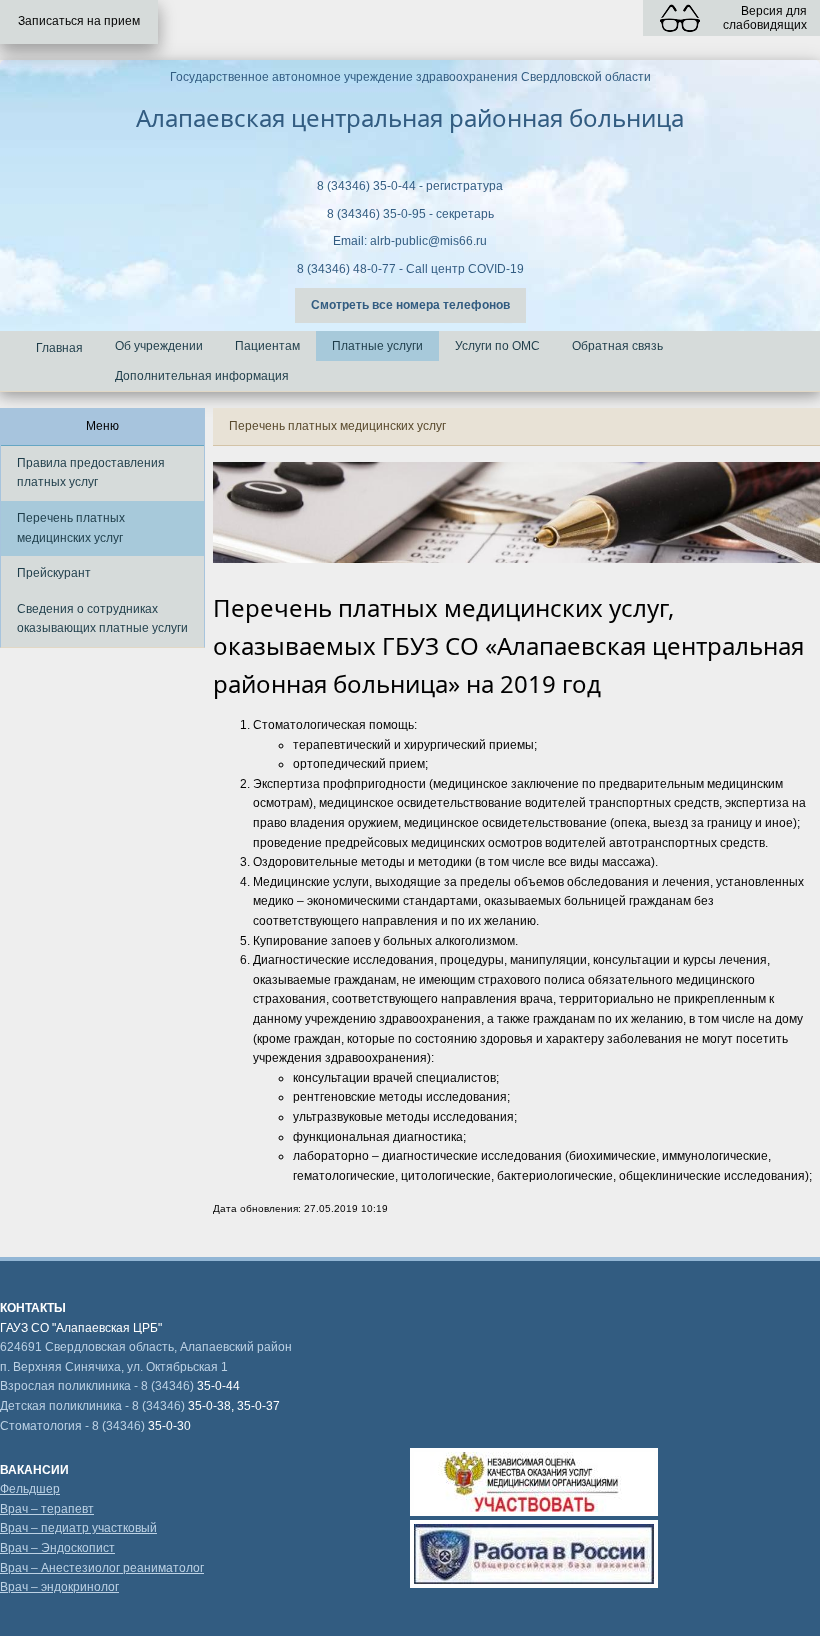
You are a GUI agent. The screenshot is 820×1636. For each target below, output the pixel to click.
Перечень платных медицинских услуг (71, 528)
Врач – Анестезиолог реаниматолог (102, 1568)
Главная (59, 348)
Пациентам (267, 346)
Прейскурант (54, 573)
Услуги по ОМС (497, 346)
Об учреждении (159, 346)
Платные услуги (377, 346)
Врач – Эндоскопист (57, 1548)
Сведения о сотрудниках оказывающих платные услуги (102, 619)
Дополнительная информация (202, 376)
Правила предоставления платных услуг (91, 473)
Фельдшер (30, 1489)
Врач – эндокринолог (59, 1587)
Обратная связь (617, 346)
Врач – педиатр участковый (78, 1528)
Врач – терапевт (47, 1509)
